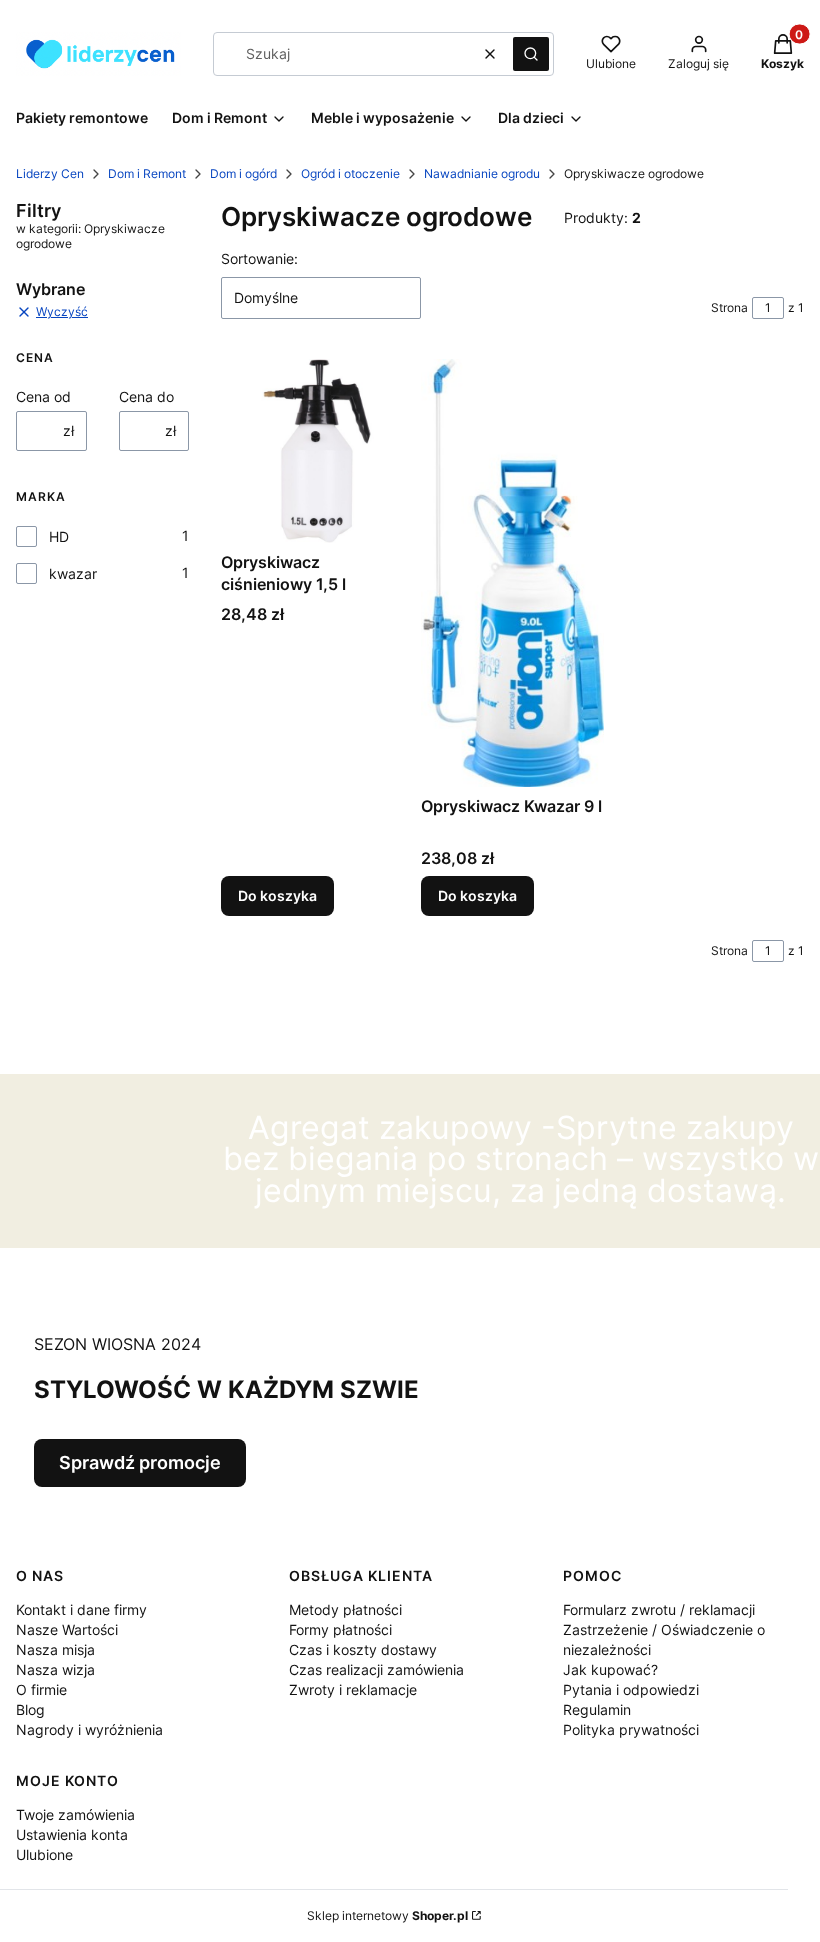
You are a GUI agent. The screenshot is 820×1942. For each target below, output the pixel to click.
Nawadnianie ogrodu (482, 173)
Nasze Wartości (67, 1629)
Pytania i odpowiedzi (631, 1689)
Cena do (146, 396)
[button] (531, 54)
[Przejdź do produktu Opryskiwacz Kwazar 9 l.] (513, 572)
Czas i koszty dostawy (363, 1649)
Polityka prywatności (631, 1729)
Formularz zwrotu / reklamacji (659, 1609)
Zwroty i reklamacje (353, 1689)
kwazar (73, 573)
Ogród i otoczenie (350, 173)
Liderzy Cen (50, 173)
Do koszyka (277, 895)
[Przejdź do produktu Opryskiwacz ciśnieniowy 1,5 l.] (313, 451)
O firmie (41, 1689)
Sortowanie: (259, 258)
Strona (729, 307)
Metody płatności (345, 1609)
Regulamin (597, 1709)
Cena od (43, 396)
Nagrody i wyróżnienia (89, 1729)
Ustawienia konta (72, 1834)
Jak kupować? (610, 1669)
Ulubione (44, 1854)
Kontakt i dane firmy (81, 1609)
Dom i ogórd (243, 173)
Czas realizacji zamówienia (376, 1669)
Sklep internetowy (387, 1915)
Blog (30, 1709)
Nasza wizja (55, 1669)
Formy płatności (340, 1629)
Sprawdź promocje (140, 1462)
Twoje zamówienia (75, 1814)
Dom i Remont (147, 173)
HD (59, 536)
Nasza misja (55, 1649)
